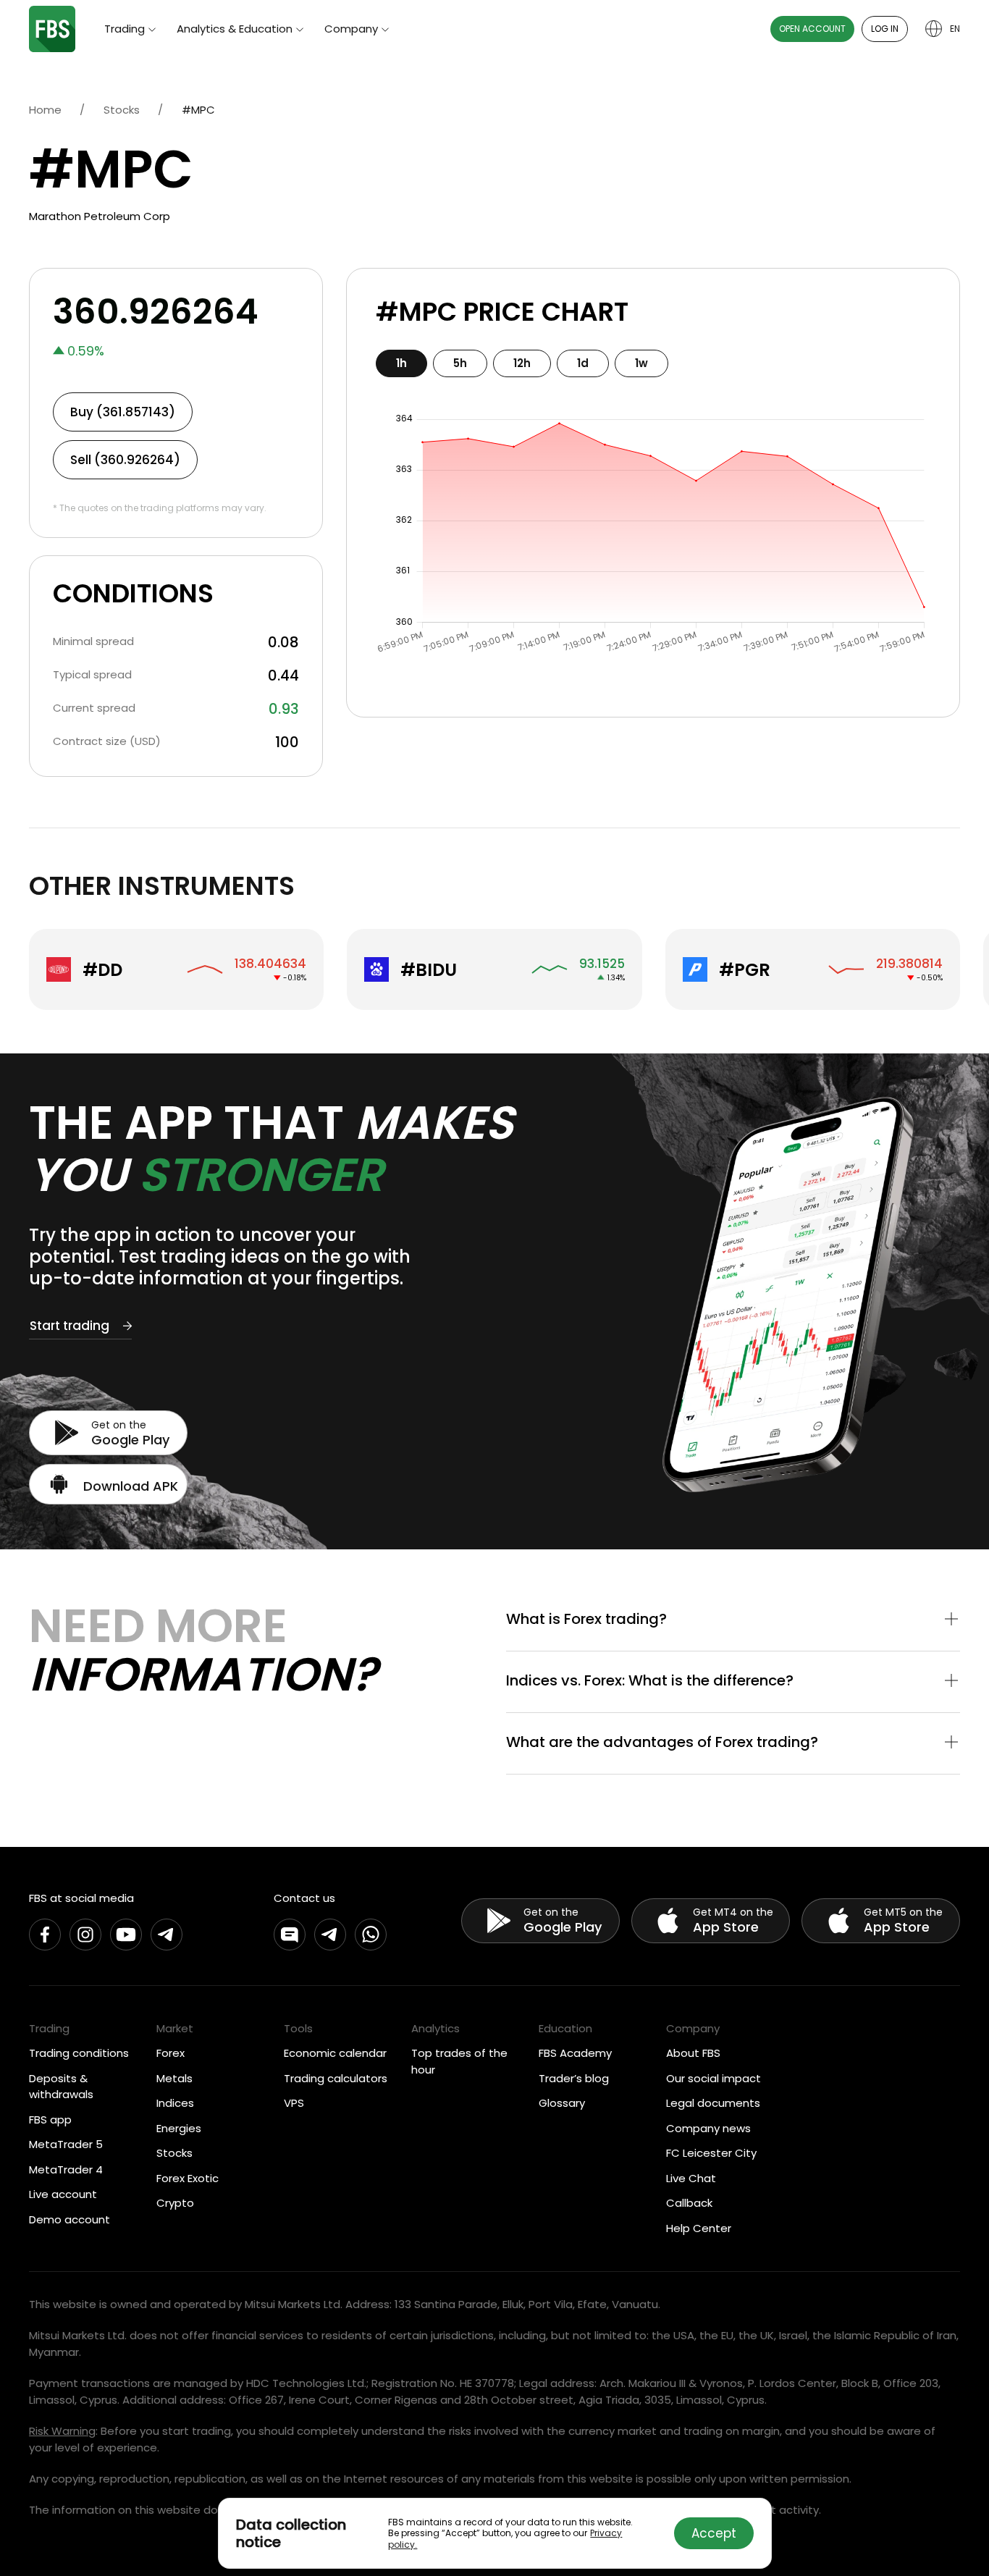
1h (401, 363)
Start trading (70, 1326)
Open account (812, 29)
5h (460, 363)
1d (583, 363)
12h (522, 363)
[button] (733, 1620)
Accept (714, 2533)
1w (641, 363)
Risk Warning (62, 2431)
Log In (885, 29)
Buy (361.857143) (123, 412)
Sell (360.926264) (125, 460)
